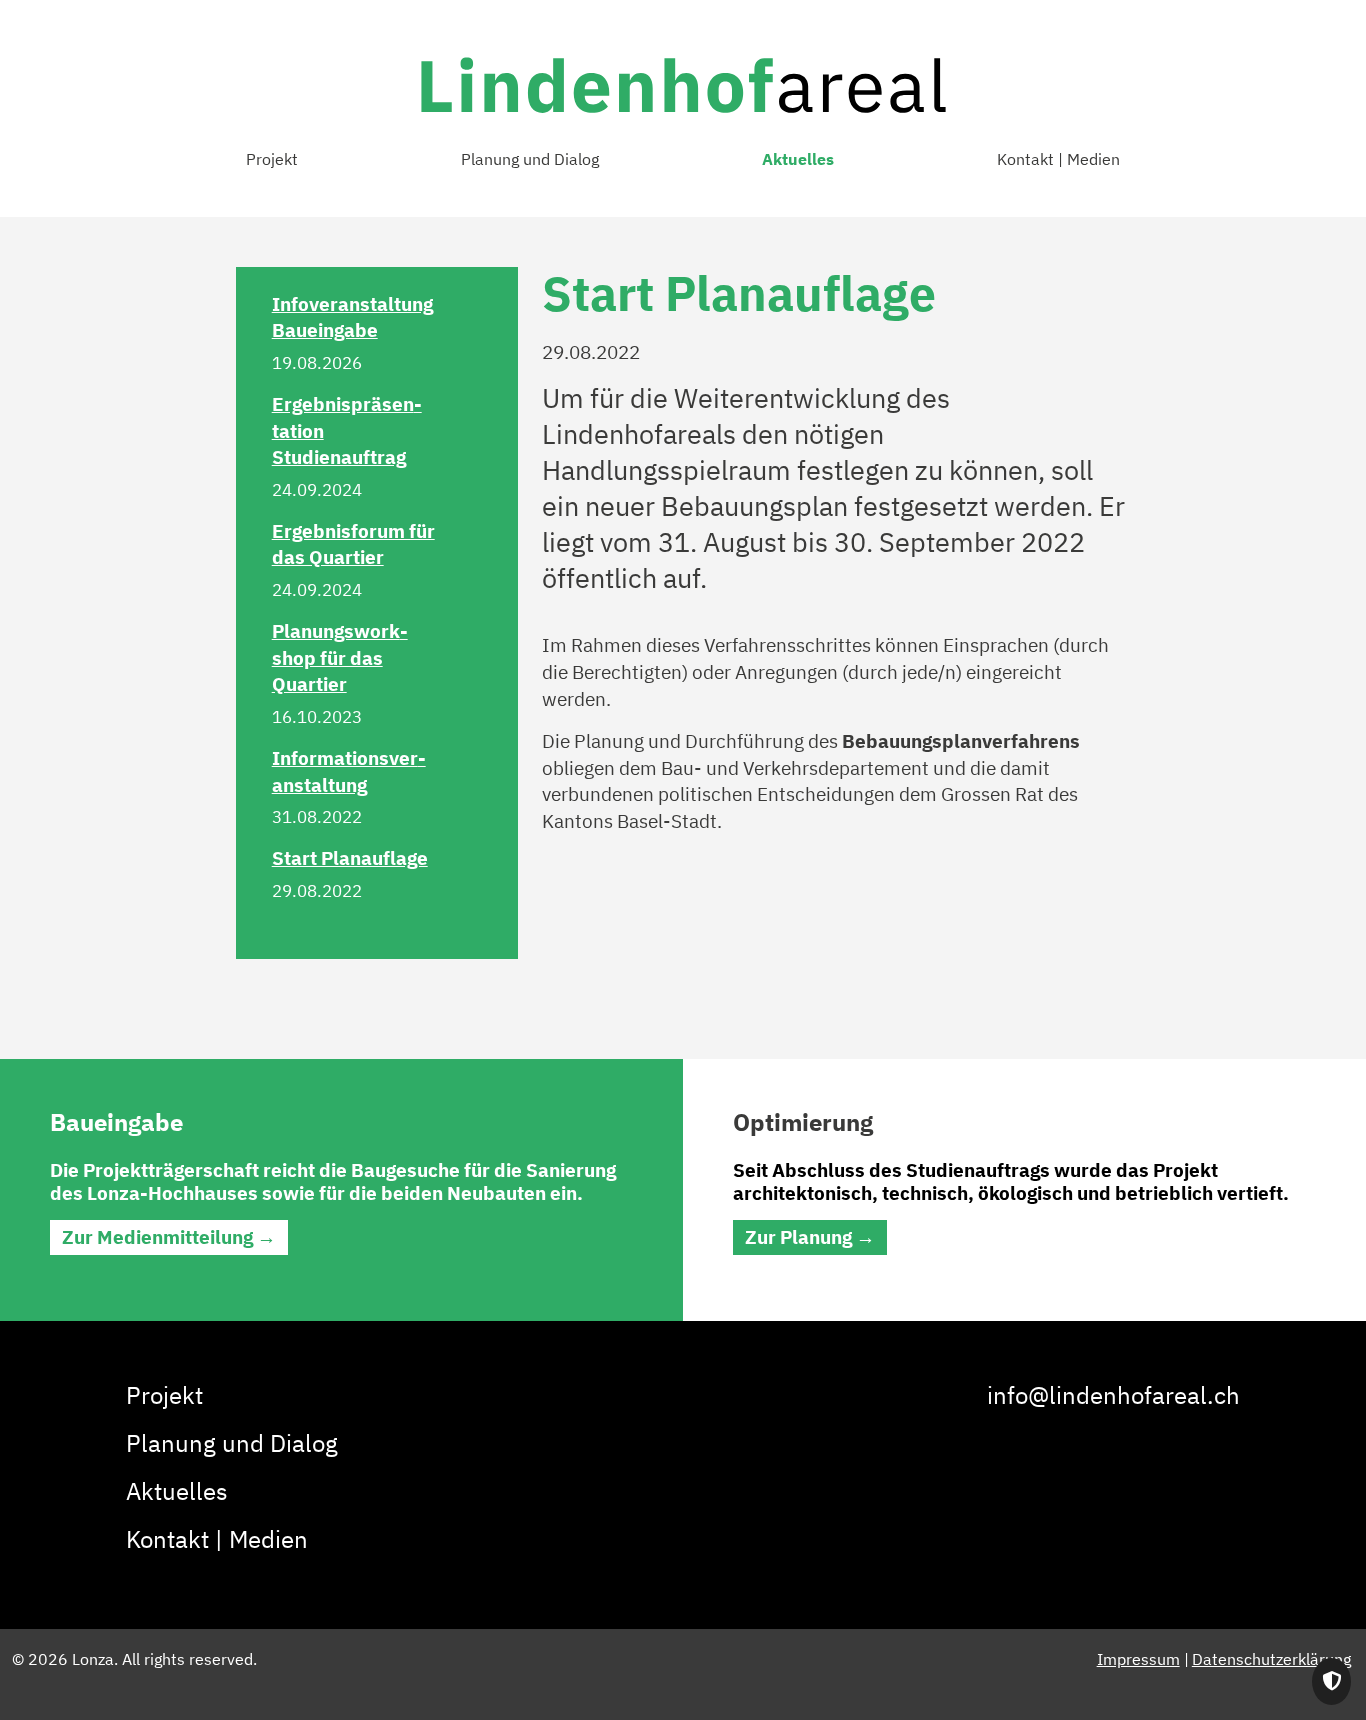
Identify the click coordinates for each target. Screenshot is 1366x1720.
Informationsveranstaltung (349, 771)
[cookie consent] (1331, 1681)
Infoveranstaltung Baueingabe (352, 317)
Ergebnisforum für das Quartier (353, 544)
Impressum (1138, 1659)
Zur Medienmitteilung (157, 1237)
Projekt (272, 159)
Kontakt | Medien (1058, 159)
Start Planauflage (350, 857)
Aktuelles (798, 159)
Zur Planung (798, 1237)
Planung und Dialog (530, 159)
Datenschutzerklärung (1271, 1659)
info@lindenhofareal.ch (1113, 1395)
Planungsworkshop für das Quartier (340, 657)
